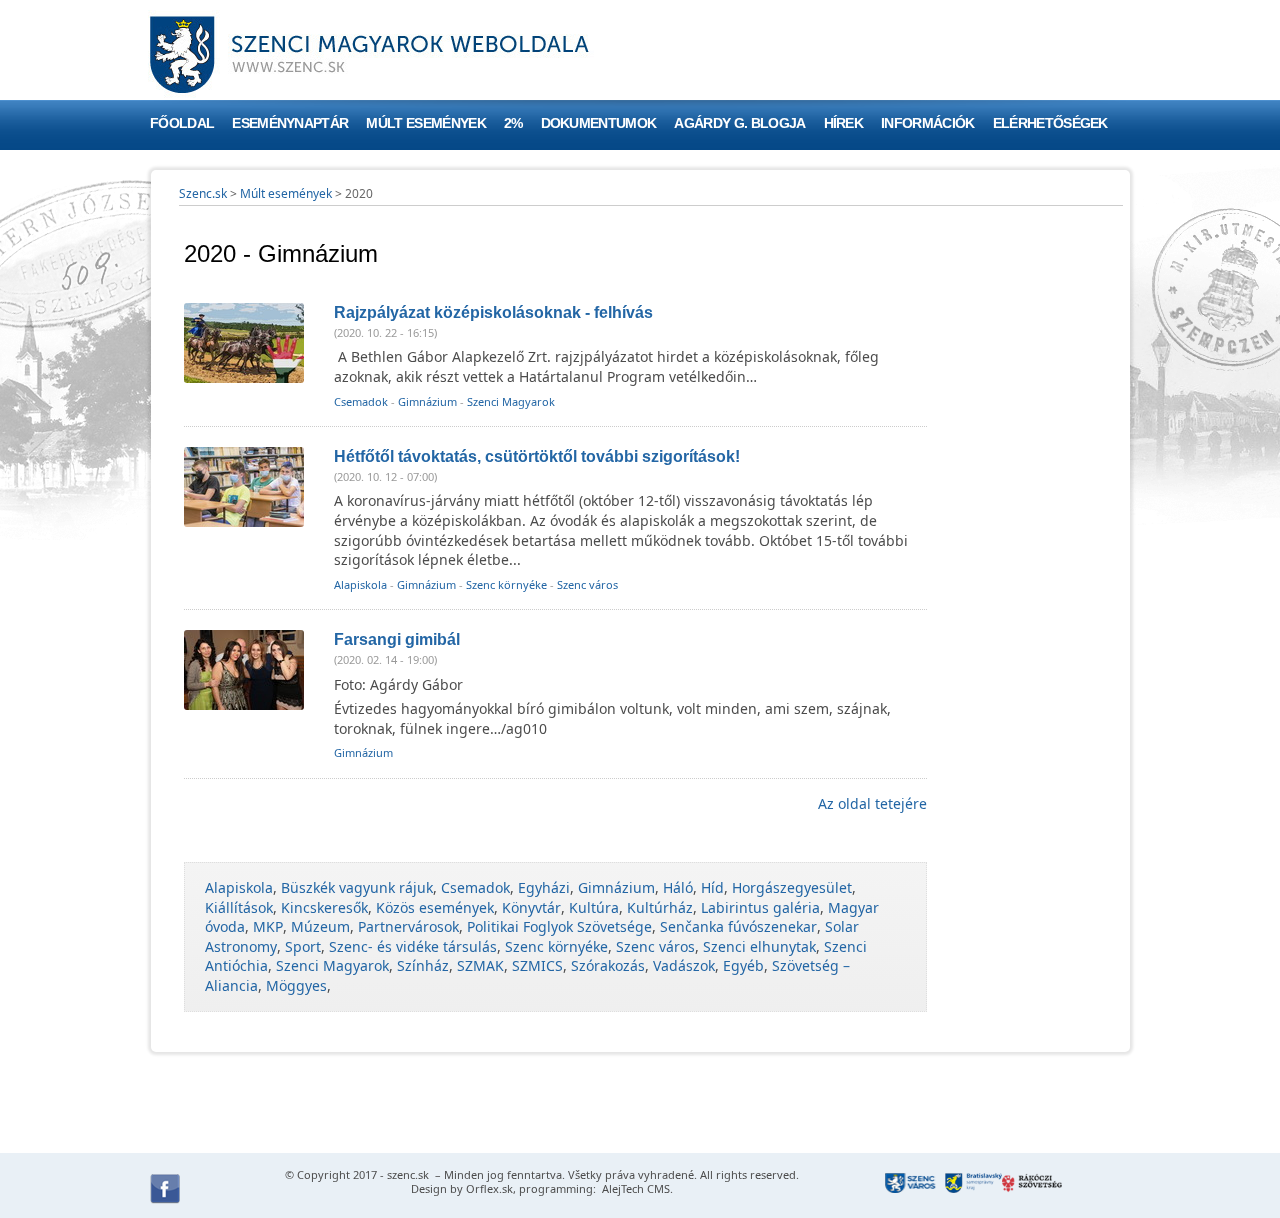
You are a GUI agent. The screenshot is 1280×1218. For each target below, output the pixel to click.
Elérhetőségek (1050, 123)
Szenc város (587, 584)
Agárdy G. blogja (739, 123)
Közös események (435, 907)
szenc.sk (408, 1174)
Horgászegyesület (792, 887)
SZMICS (537, 965)
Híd (712, 887)
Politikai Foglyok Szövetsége (559, 926)
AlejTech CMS (634, 1188)
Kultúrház (660, 907)
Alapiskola (360, 584)
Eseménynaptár (290, 123)
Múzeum (320, 926)
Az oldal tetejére (872, 803)
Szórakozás (608, 965)
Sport (303, 946)
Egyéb (743, 965)
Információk (928, 123)
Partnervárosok (408, 926)
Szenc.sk (203, 193)
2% (513, 123)
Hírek (844, 123)
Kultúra (594, 907)
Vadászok (684, 965)
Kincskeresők (324, 907)
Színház (423, 965)
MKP (268, 926)
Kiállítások (239, 907)
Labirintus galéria (760, 907)
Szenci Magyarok (511, 401)
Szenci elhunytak (759, 946)
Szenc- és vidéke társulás (413, 946)
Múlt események (425, 123)
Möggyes (296, 985)
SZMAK (480, 965)
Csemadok (361, 401)
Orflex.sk (489, 1188)
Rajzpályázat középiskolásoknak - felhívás (493, 312)
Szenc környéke (506, 584)
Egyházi (544, 887)
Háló (678, 887)
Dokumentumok (599, 123)
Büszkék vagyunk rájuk (357, 887)
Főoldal (182, 123)
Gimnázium (427, 401)
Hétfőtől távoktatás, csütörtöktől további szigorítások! (537, 456)
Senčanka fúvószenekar (738, 926)
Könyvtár (531, 907)
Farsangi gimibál (397, 639)
